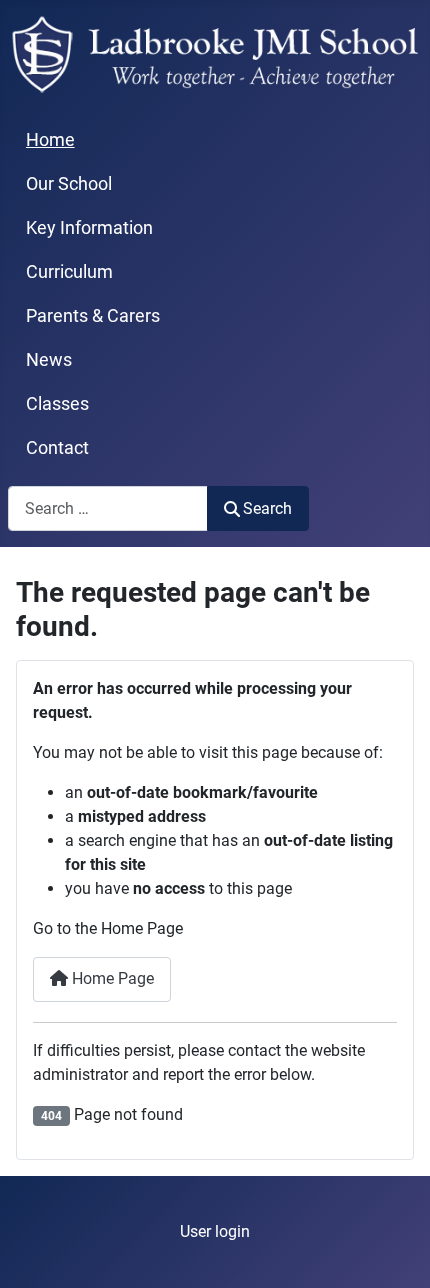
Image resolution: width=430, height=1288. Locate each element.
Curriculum (69, 272)
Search (267, 508)
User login (215, 1231)
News (49, 360)
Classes (57, 404)
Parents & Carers (93, 316)
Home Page (111, 978)
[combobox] (108, 508)
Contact (57, 448)
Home (50, 140)
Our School (69, 184)
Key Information (89, 228)
